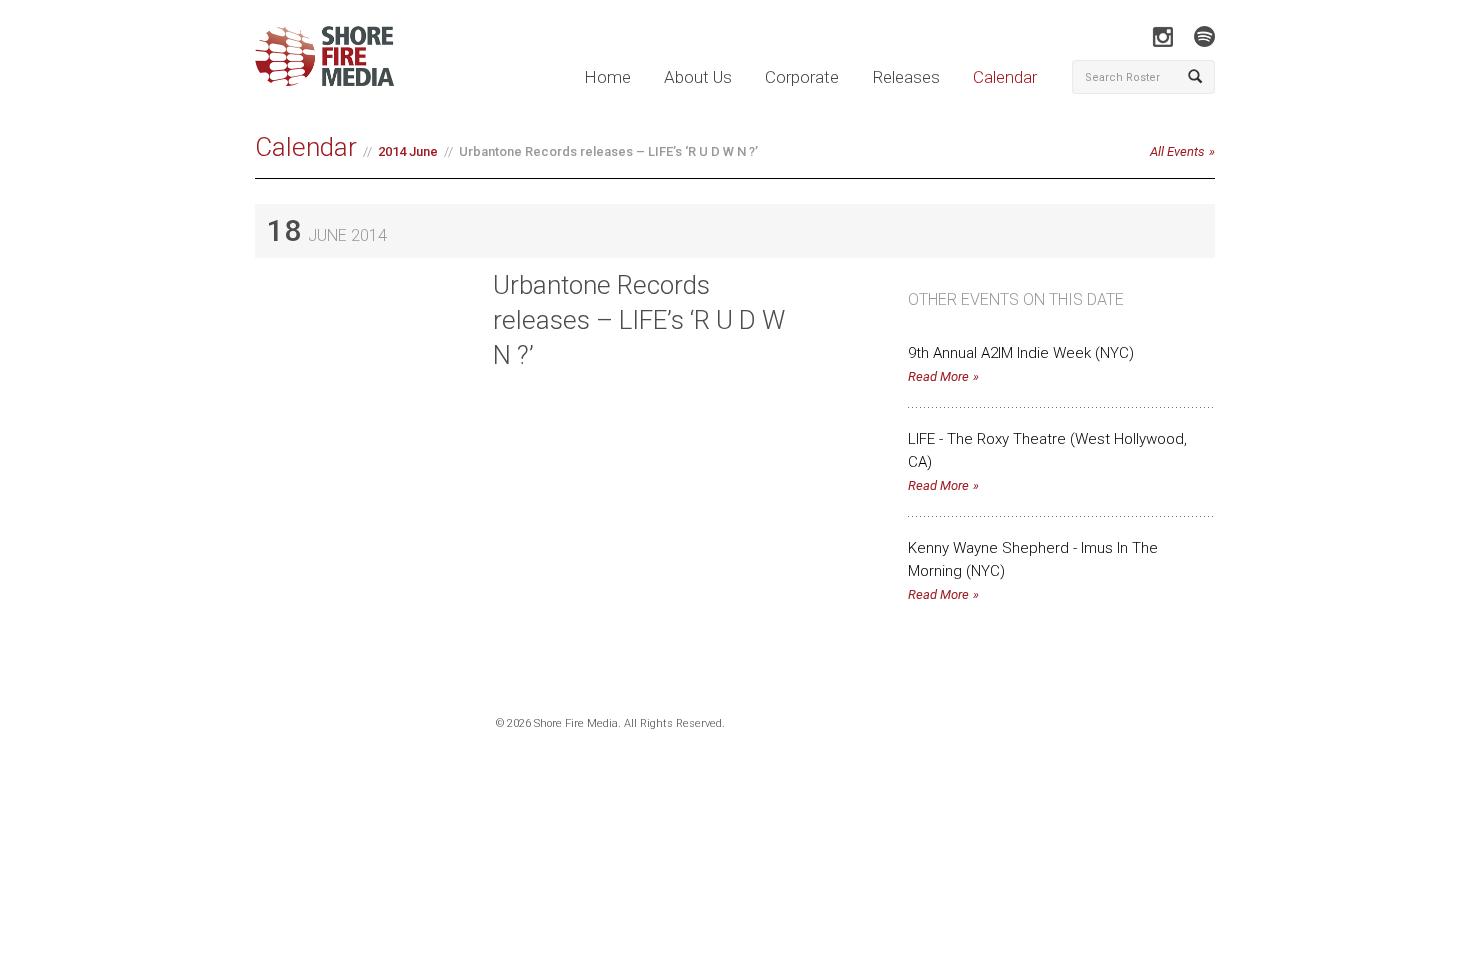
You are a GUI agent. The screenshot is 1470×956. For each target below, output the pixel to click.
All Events (1177, 151)
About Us (698, 77)
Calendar (1005, 77)
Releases (906, 77)
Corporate (802, 77)
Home (607, 77)
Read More (938, 376)
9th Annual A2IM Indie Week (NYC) (1021, 353)
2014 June (408, 151)
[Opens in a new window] (1162, 36)
